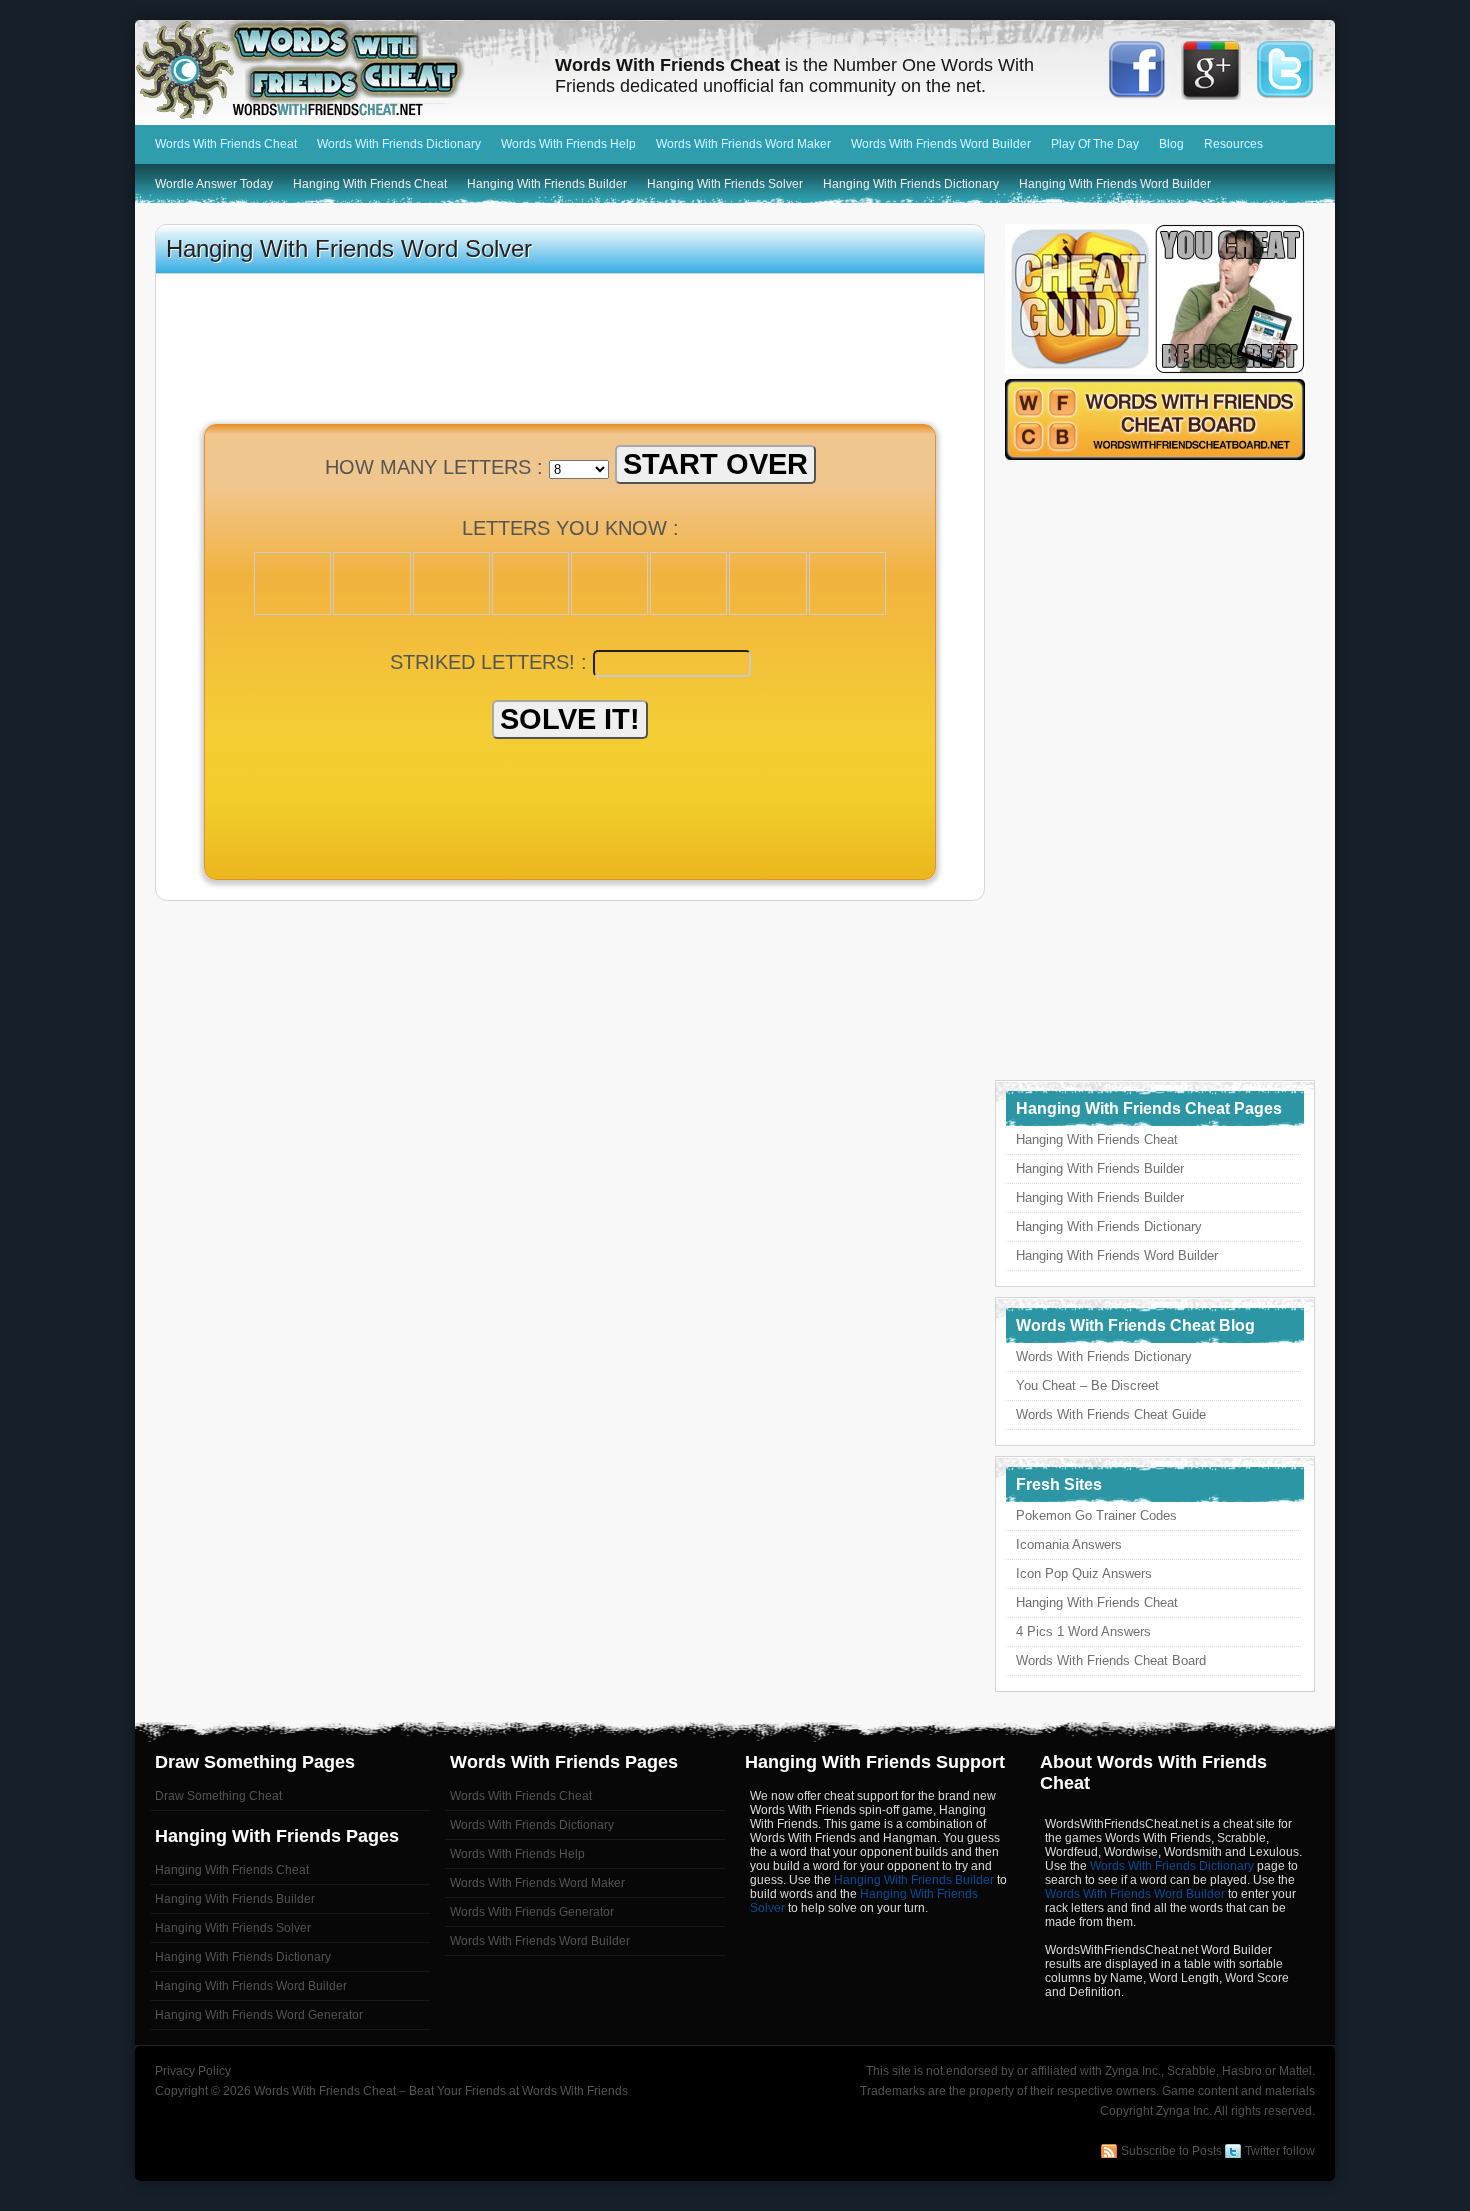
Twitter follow (1280, 2151)
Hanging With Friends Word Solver (349, 248)
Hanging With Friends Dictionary (911, 184)
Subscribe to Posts (1171, 2151)
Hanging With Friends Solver (725, 184)
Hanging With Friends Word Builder (1115, 184)
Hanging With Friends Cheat (370, 184)
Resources (1233, 144)
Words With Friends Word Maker (743, 144)
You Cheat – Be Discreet (1087, 1385)
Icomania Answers (1069, 1544)
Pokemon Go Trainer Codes (1096, 1515)
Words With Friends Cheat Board (1111, 1660)
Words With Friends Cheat (335, 70)
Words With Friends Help (568, 144)
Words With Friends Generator (532, 1912)
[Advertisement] (570, 814)
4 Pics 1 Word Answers (1083, 1631)
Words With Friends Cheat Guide (1111, 1414)
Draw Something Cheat (218, 1796)
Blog (1171, 144)
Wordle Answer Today (214, 184)
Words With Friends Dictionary (399, 144)
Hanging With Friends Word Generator (259, 2015)
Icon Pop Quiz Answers (1084, 1573)
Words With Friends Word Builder (941, 144)
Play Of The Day (1095, 144)
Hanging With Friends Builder (547, 184)
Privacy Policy (193, 2071)
